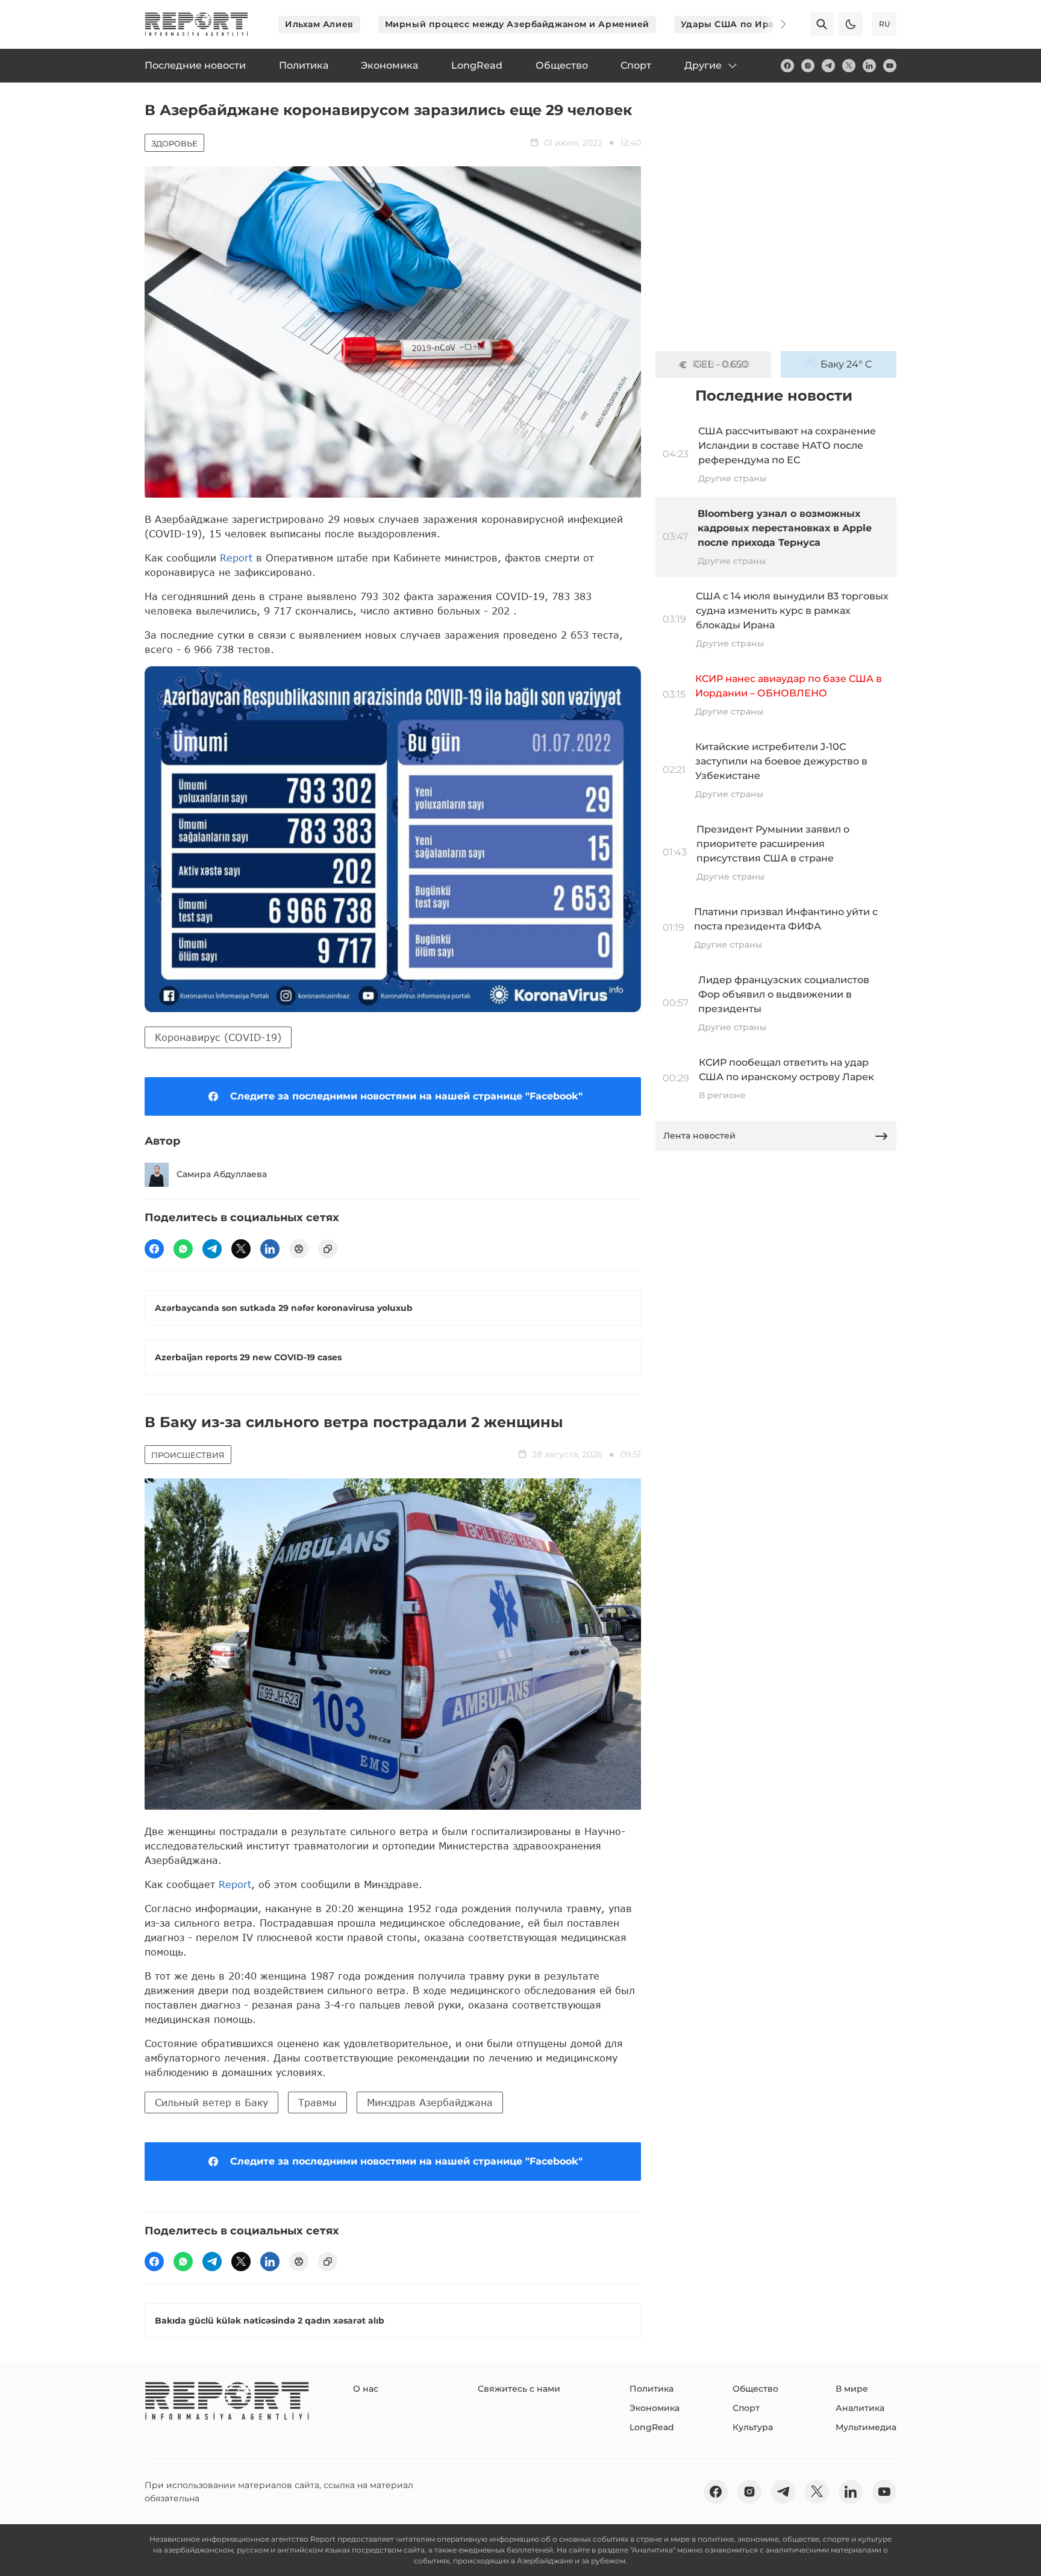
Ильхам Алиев (319, 24)
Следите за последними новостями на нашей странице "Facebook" (406, 1096)
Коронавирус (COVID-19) (218, 1037)
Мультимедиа (866, 2427)
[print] (299, 1249)
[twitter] (849, 66)
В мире (852, 2389)
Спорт (746, 2408)
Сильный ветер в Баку (211, 2102)
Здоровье (174, 143)
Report (236, 558)
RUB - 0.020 (721, 364)
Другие (703, 65)
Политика (652, 2389)
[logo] (196, 24)
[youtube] (890, 66)
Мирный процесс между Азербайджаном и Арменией (517, 24)
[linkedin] (869, 66)
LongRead (652, 2427)
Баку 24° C (846, 364)
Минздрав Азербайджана (430, 2102)
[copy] (328, 1249)
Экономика (655, 2408)
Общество (755, 2389)
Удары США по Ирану (733, 24)
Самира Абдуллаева (222, 1174)
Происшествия (188, 1455)
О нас (366, 2389)
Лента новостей (699, 1136)
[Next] (775, 24)
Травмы (317, 2102)
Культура (753, 2427)
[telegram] (828, 66)
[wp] (183, 1249)
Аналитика (860, 2408)
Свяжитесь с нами (519, 2389)
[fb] (787, 66)
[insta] (808, 66)
